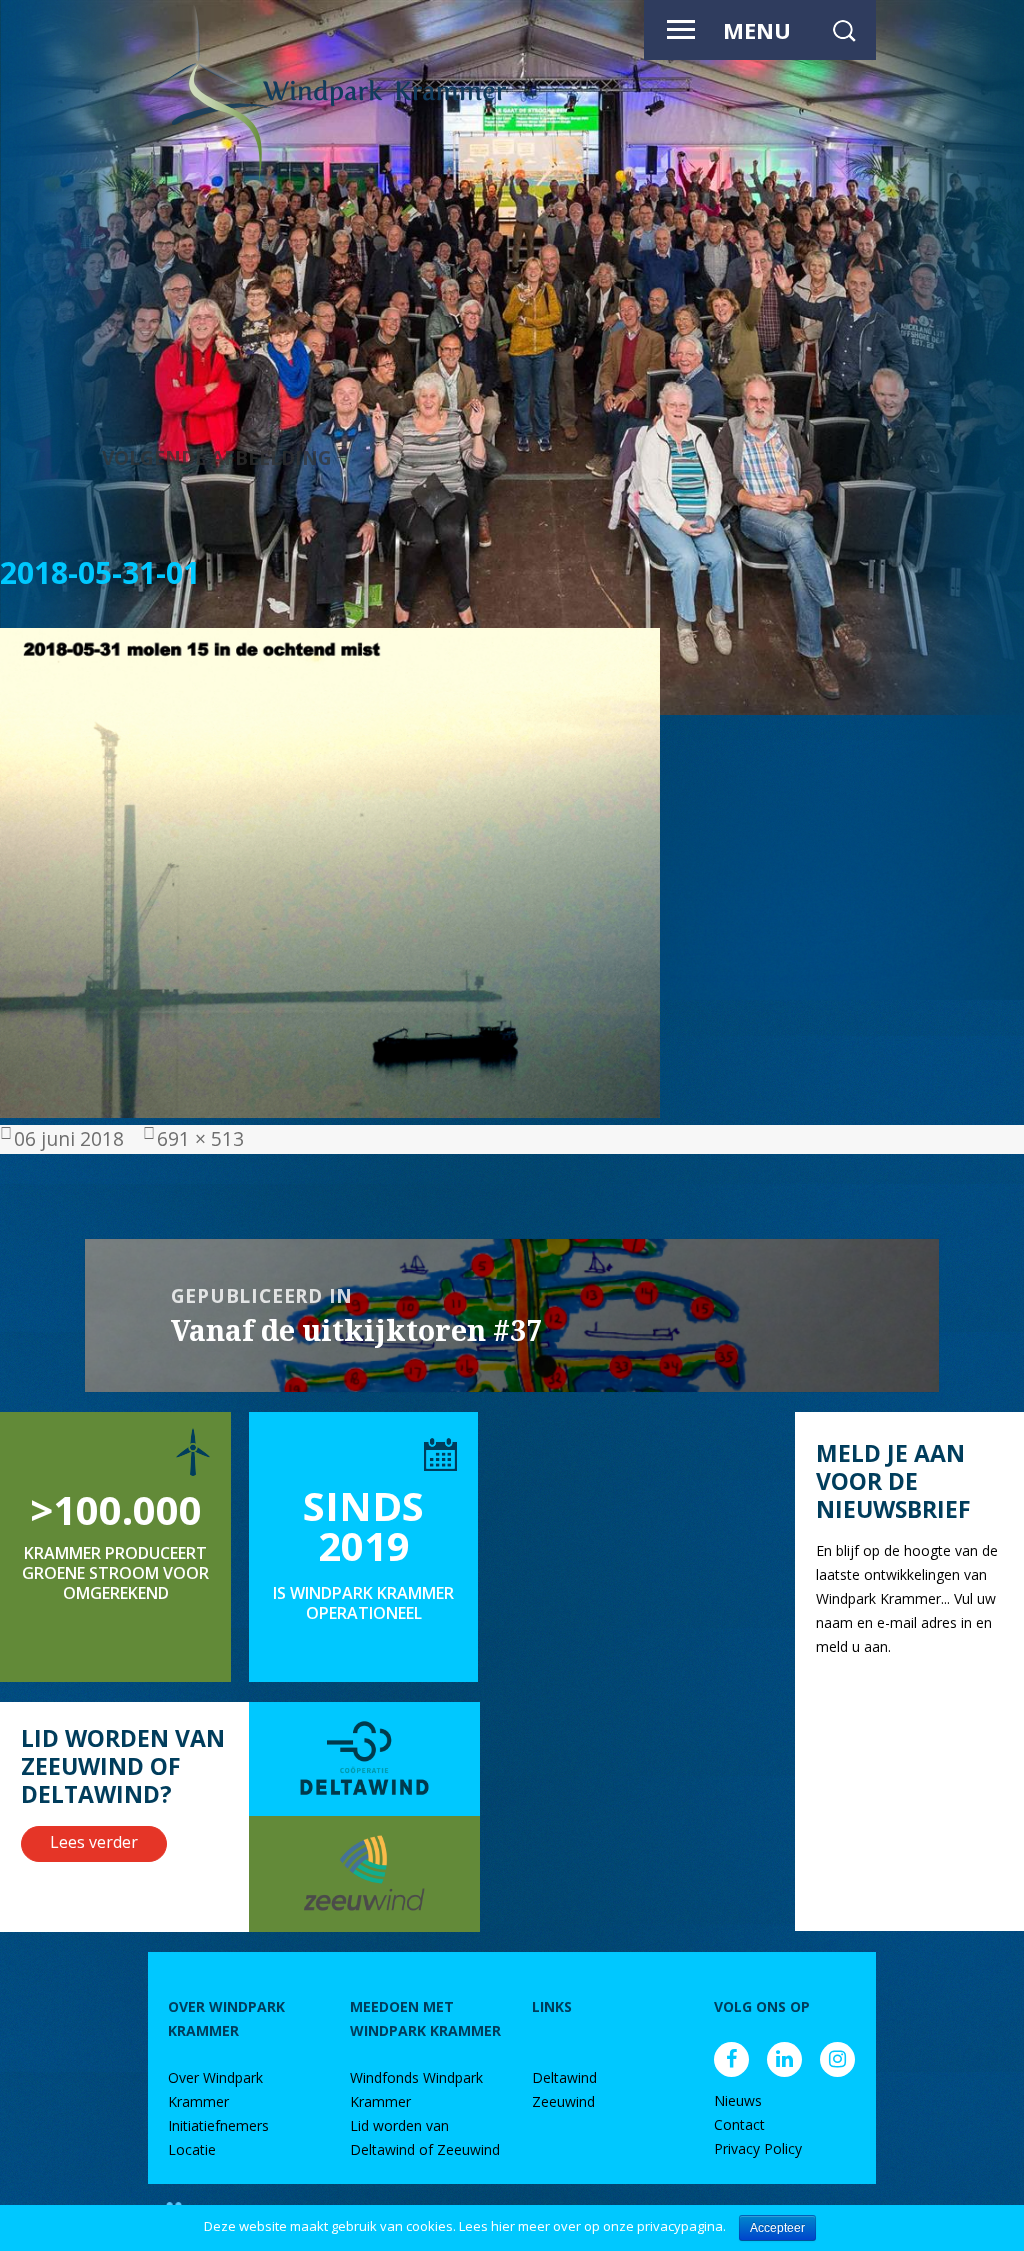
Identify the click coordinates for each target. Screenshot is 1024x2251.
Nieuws (738, 2100)
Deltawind (564, 2077)
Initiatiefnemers (218, 2125)
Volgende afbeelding (217, 457)
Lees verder (94, 1842)
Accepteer (777, 2228)
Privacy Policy (758, 2148)
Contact (739, 2124)
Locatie (192, 2149)
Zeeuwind (563, 2101)
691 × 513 (200, 1138)
